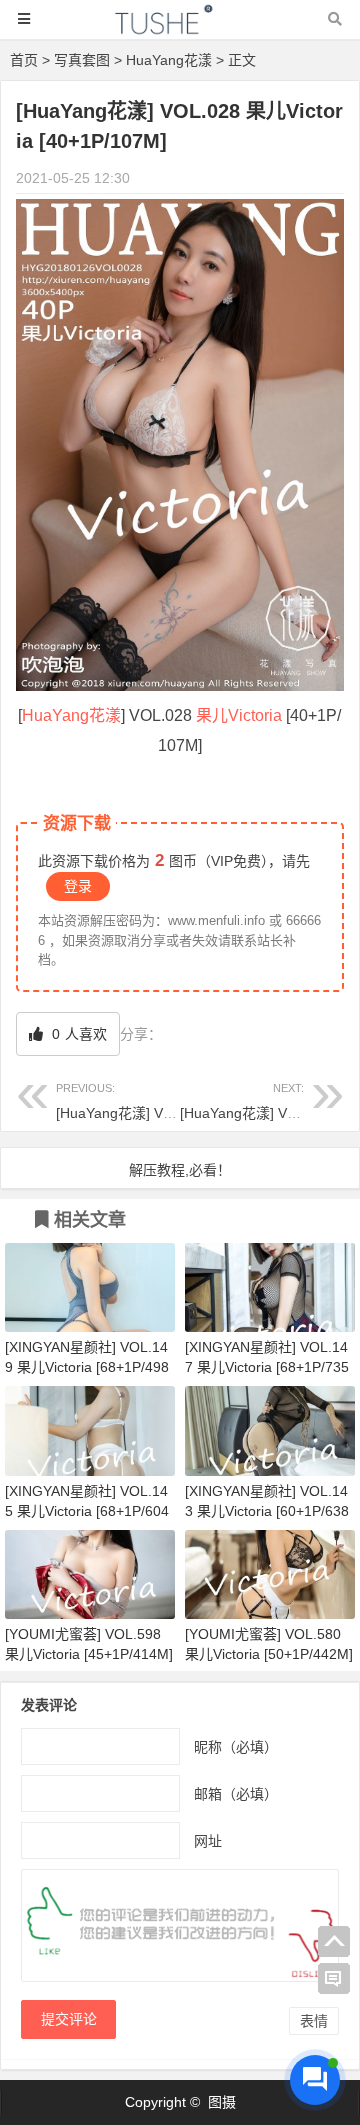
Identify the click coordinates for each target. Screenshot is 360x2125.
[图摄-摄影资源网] (180, 28)
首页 (24, 60)
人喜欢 (77, 1034)
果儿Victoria (239, 715)
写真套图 (82, 60)
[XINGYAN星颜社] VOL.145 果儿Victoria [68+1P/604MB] (87, 1511)
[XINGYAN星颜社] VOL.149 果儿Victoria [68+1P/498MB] (87, 1367)
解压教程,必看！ (180, 1170)
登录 (78, 886)
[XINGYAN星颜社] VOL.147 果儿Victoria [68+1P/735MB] (267, 1367)
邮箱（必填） (236, 1794)
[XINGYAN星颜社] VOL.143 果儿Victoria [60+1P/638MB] (267, 1511)
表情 (314, 2021)
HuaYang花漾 (169, 60)
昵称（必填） (236, 1747)
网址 (208, 1841)
